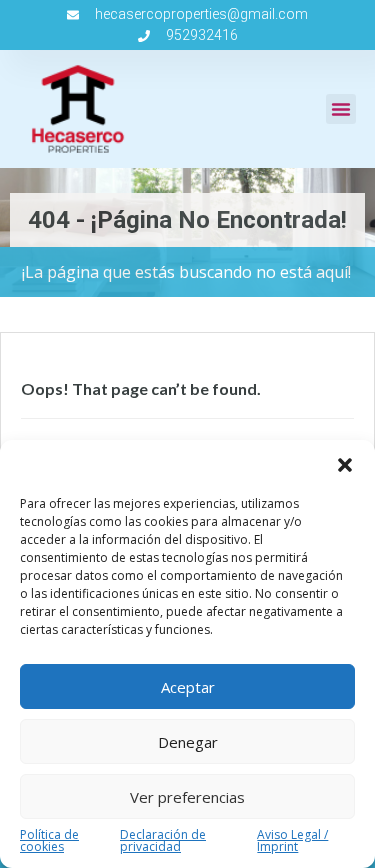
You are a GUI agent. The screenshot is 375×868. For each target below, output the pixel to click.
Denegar (188, 742)
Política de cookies (49, 841)
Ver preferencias (187, 797)
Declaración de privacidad (163, 841)
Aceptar (188, 687)
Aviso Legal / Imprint (292, 841)
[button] (345, 465)
